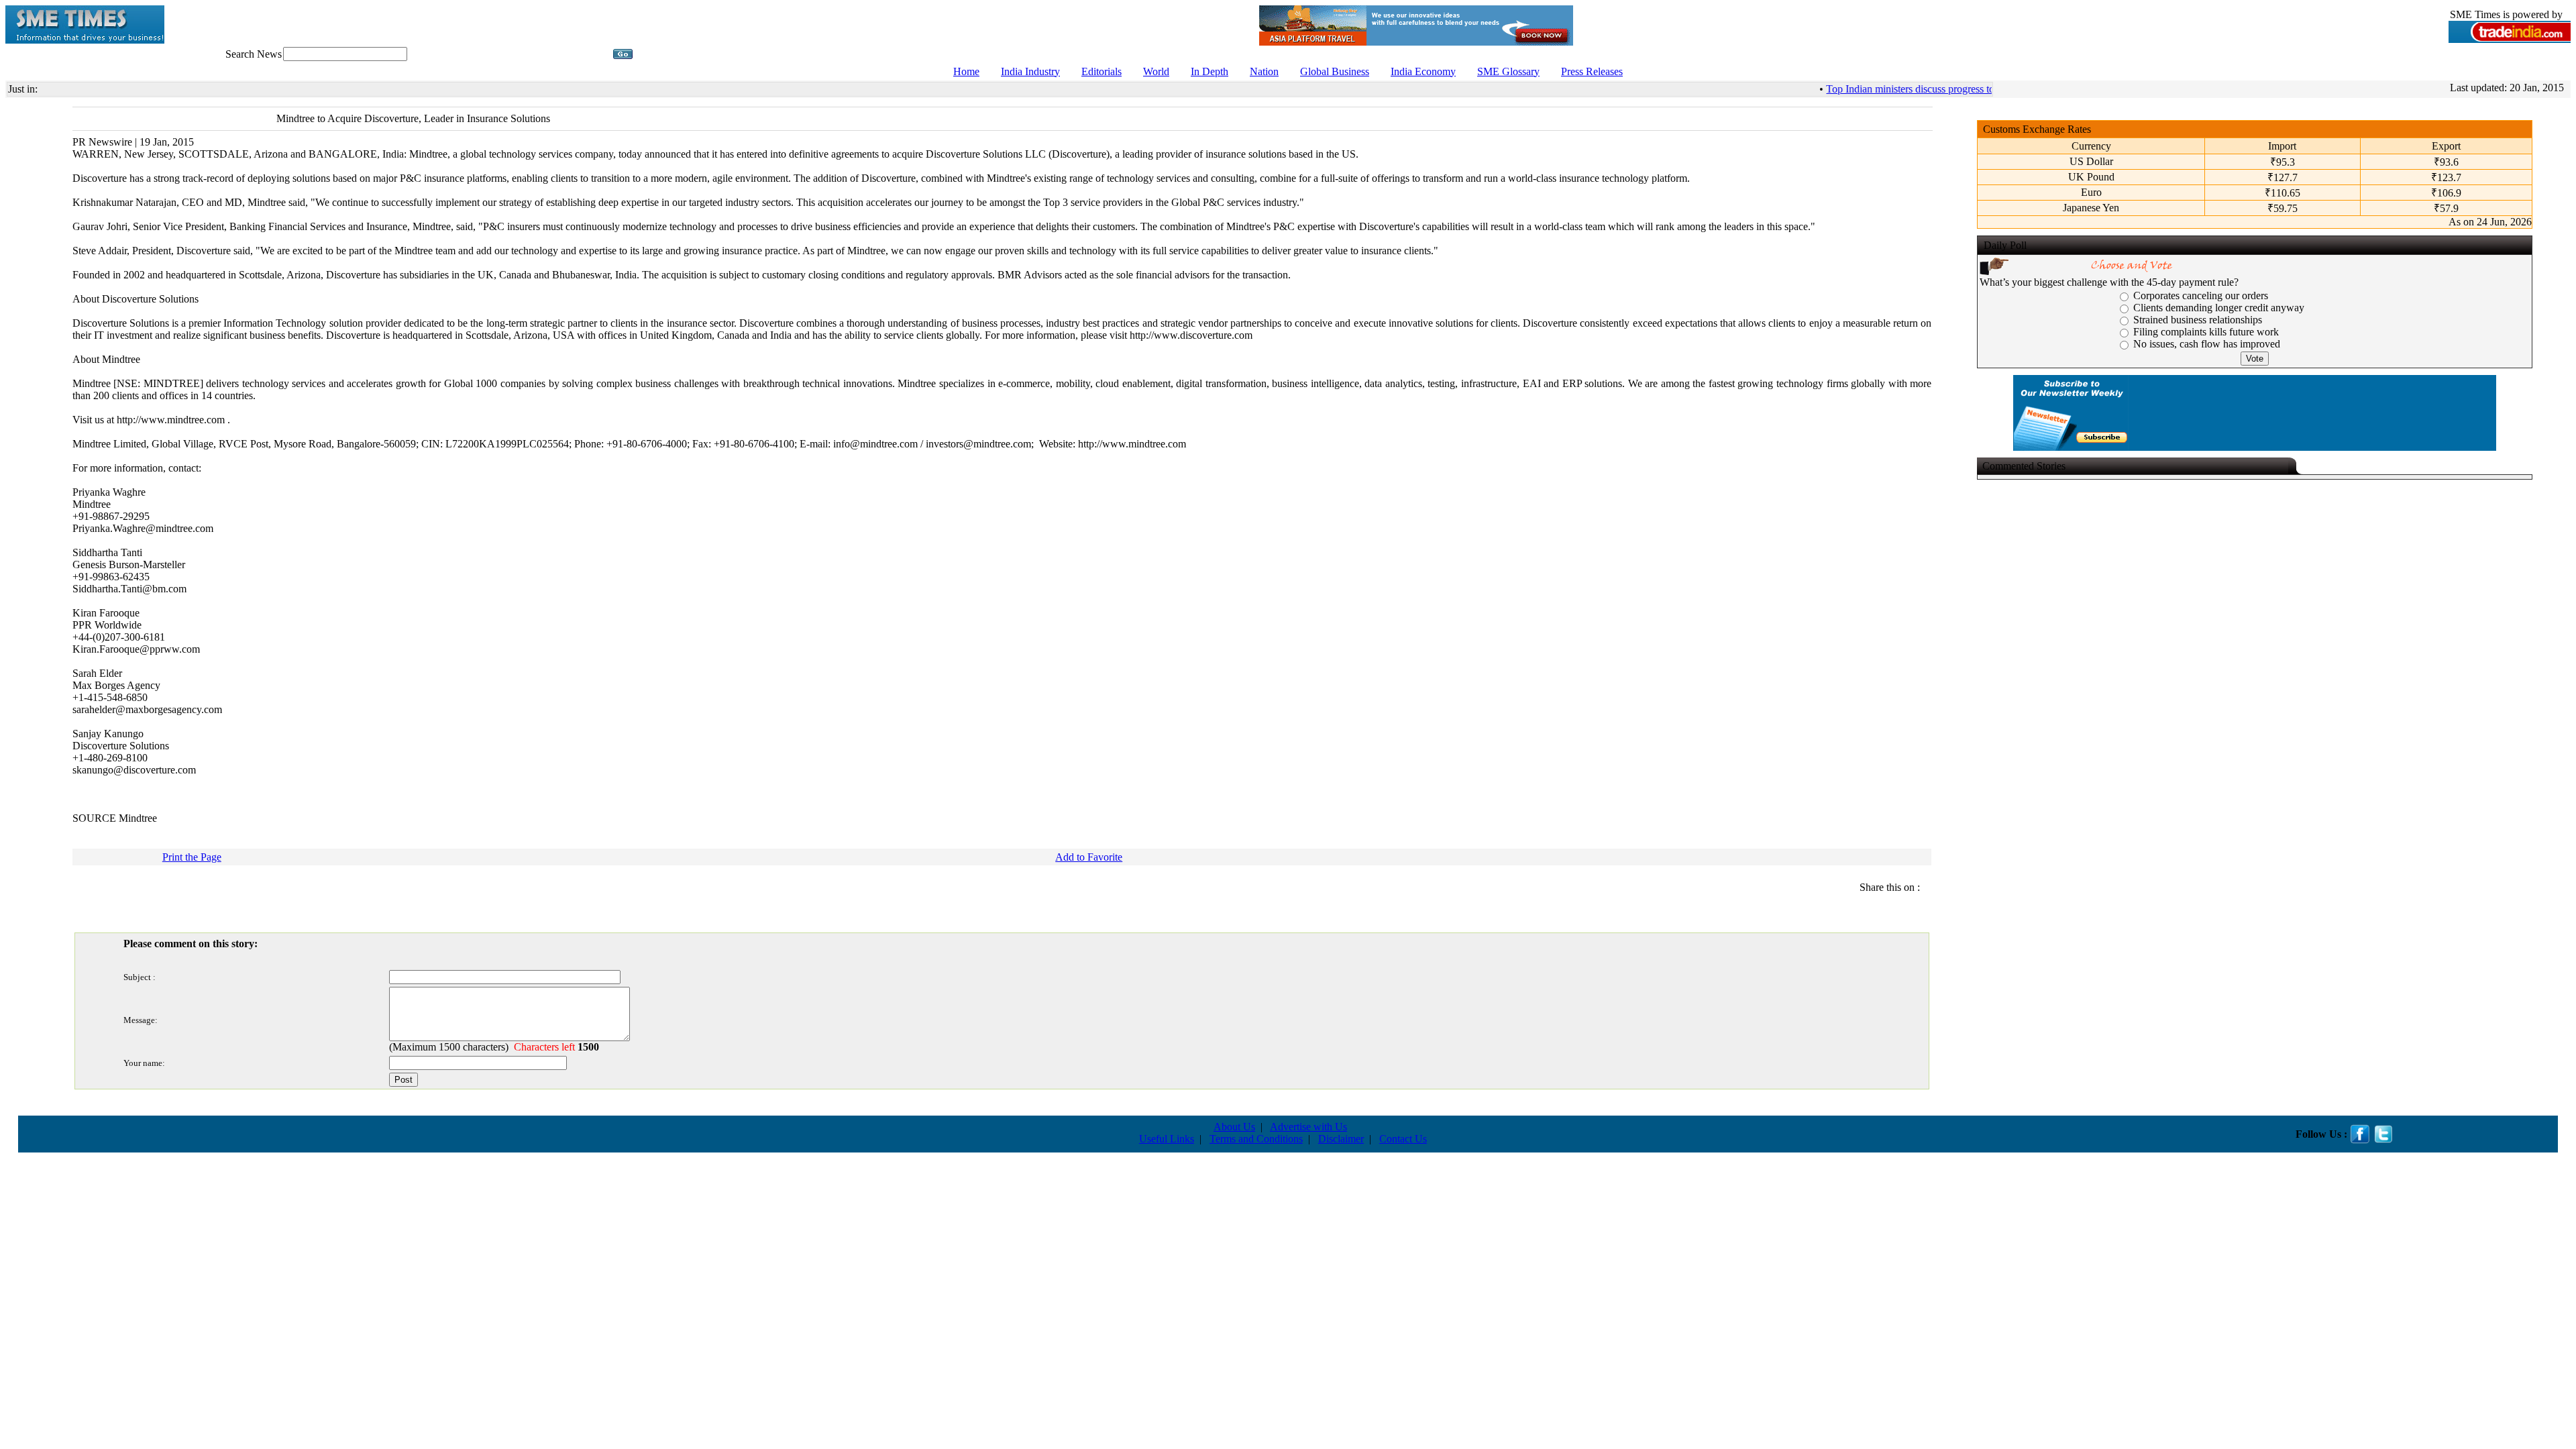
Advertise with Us (1308, 1127)
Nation (1264, 71)
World (1156, 71)
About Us (1234, 1127)
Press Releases (1592, 71)
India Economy (1423, 71)
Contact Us (1403, 1139)
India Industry (1030, 71)
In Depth (1210, 71)
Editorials (1102, 71)
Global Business (1335, 71)
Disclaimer (1341, 1139)
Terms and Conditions (1256, 1139)
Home (966, 71)
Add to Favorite (1089, 857)
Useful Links (1167, 1139)
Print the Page (192, 857)
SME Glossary (1508, 71)
